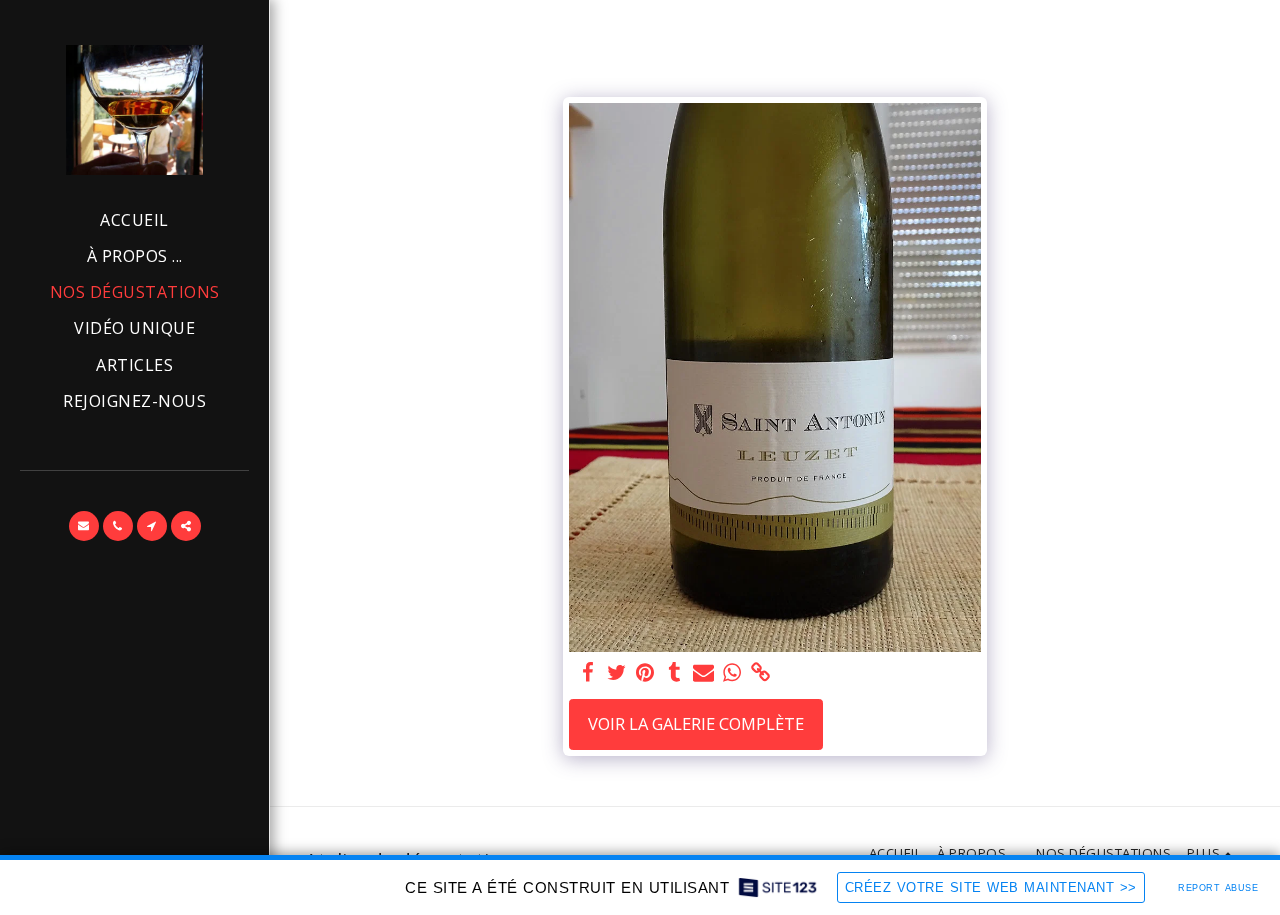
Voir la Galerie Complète (696, 723)
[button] (84, 526)
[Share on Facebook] (587, 673)
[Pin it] (645, 673)
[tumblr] (674, 673)
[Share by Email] (703, 673)
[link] (761, 673)
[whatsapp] (732, 673)
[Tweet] (616, 673)
